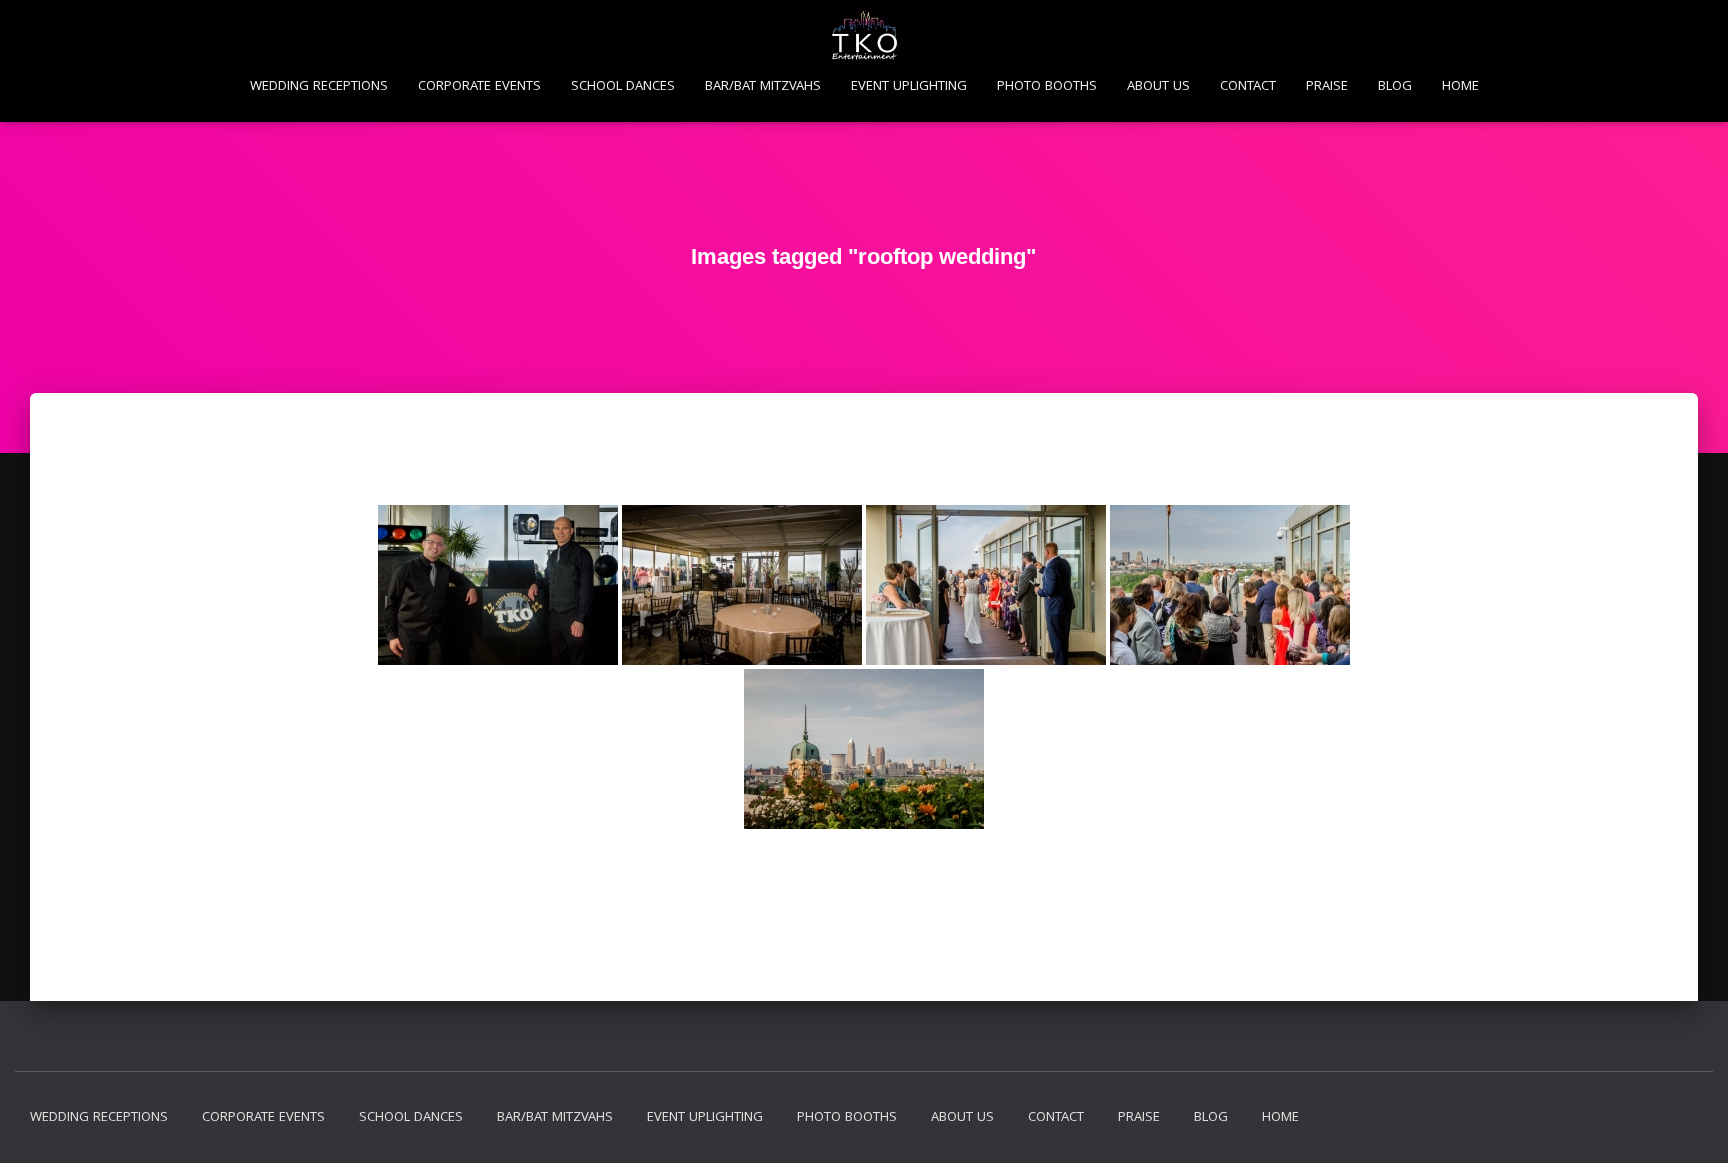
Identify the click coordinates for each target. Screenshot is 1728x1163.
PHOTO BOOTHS (1047, 87)
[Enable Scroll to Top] (1688, 1123)
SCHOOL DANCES (623, 87)
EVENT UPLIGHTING (909, 87)
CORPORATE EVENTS (479, 87)
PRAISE (1327, 87)
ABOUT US (1158, 87)
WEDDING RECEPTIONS (319, 87)
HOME (1460, 87)
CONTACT (1248, 87)
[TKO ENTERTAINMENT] (864, 35)
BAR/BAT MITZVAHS (763, 87)
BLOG (1395, 87)
